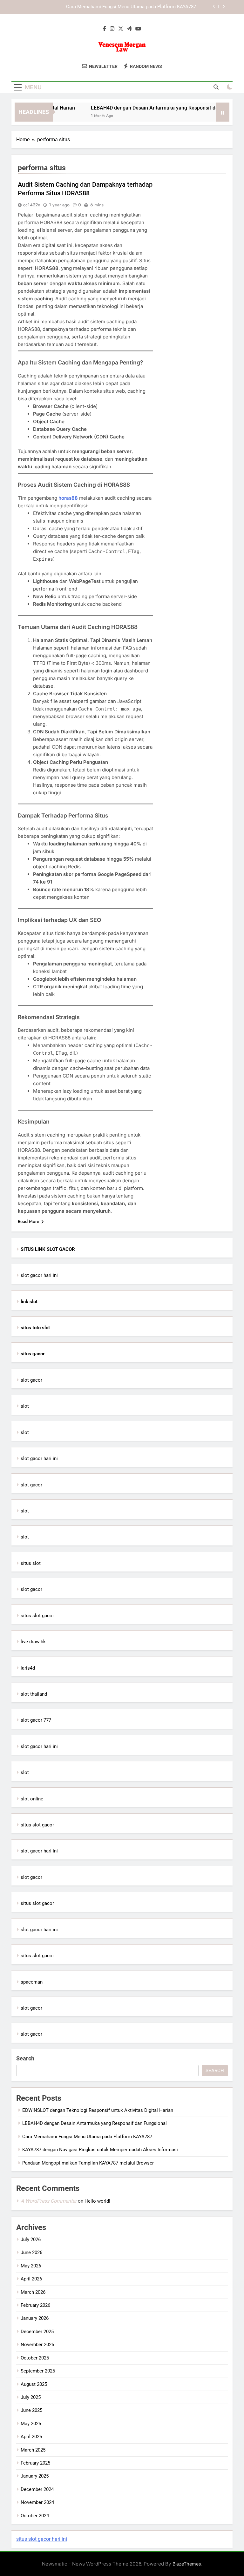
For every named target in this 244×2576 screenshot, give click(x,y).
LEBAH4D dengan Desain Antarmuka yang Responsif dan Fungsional (154, 108)
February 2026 (35, 2305)
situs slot (31, 1563)
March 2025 (33, 2450)
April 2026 (31, 2279)
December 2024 (37, 2489)
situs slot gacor (37, 1616)
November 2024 (37, 2502)
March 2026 (33, 2292)
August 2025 (34, 2384)
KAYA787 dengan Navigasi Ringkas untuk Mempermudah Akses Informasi (100, 2150)
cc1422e (32, 205)
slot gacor (31, 1380)
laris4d (28, 1668)
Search (25, 2058)
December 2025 (37, 2332)
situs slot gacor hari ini (42, 2539)
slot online (32, 1799)
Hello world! (97, 2201)
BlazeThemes (187, 2564)
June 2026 (31, 2252)
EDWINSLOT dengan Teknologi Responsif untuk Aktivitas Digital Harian (98, 2110)
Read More (29, 1221)
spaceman (32, 1982)
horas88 (68, 498)
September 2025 (38, 2371)
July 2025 (31, 2397)
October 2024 (35, 2516)
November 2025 (37, 2345)
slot (25, 1406)
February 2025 (35, 2463)
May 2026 (31, 2266)
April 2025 (31, 2437)
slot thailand (34, 1694)
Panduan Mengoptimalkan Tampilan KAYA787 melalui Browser (88, 2163)
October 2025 (35, 2358)
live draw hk (33, 1642)
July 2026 (31, 2239)
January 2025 (35, 2476)
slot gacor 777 (36, 1720)
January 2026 (35, 2318)
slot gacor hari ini (39, 1275)
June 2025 (31, 2410)
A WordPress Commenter (49, 2201)
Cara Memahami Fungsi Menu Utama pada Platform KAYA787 (131, 7)
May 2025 (31, 2424)
